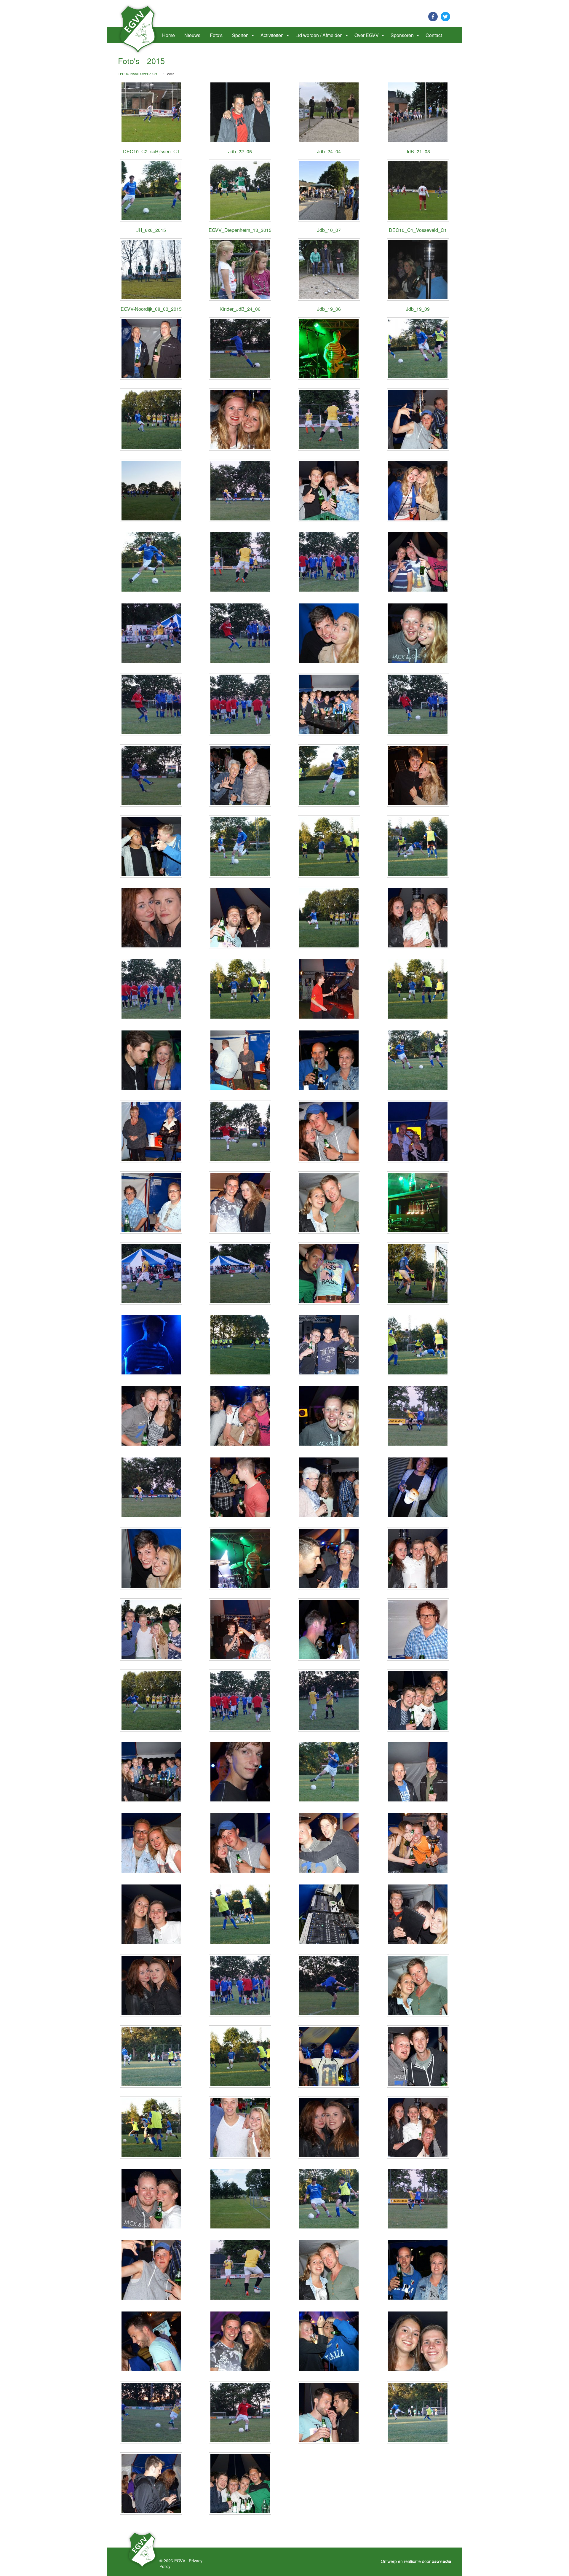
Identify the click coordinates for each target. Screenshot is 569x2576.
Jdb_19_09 (418, 309)
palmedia (442, 2562)
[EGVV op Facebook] (433, 16)
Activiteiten (272, 35)
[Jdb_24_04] (329, 112)
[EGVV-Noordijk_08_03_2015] (151, 270)
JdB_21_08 (418, 151)
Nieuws (192, 35)
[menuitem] (139, 35)
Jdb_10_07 (329, 230)
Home (168, 35)
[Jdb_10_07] (329, 191)
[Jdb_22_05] (240, 112)
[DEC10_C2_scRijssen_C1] (151, 112)
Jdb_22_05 (240, 151)
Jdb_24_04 (329, 151)
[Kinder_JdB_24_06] (240, 270)
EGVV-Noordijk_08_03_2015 (151, 309)
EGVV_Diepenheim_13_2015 (240, 230)
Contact (434, 35)
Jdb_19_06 (329, 309)
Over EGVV (367, 35)
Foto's (216, 35)
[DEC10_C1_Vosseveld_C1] (418, 191)
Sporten (240, 35)
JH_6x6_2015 (151, 230)
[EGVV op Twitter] (445, 16)
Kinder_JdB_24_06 (240, 309)
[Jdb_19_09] (418, 270)
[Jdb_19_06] (329, 270)
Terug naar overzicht (139, 74)
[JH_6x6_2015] (151, 191)
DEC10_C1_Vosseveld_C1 (418, 230)
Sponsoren (402, 35)
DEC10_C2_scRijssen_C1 (151, 151)
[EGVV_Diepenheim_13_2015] (240, 191)
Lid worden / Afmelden (319, 35)
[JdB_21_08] (418, 112)
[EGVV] (138, 29)
